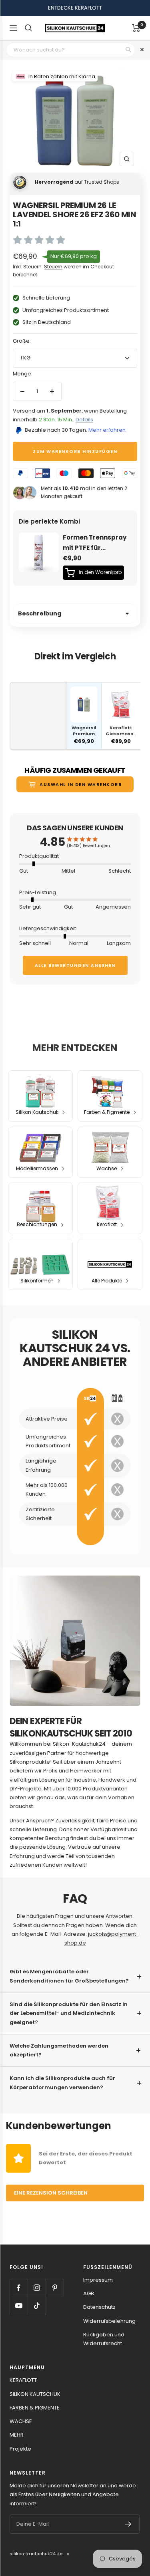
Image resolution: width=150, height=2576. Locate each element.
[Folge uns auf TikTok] (37, 2306)
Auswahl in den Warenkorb (81, 784)
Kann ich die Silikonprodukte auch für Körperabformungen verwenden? (62, 2083)
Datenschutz (99, 2307)
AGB (89, 2293)
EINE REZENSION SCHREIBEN (51, 2193)
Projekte (20, 2449)
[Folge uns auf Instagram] (37, 2288)
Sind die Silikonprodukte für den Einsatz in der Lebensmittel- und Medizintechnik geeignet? (69, 2013)
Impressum (98, 2280)
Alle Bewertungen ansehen (75, 965)
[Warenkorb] (136, 28)
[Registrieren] (128, 2524)
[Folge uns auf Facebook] (19, 2288)
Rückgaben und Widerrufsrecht (104, 2339)
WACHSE (21, 2421)
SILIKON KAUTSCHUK (35, 2394)
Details (84, 420)
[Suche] (28, 28)
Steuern (53, 267)
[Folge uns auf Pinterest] (55, 2288)
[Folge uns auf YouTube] (19, 2306)
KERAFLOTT (23, 2380)
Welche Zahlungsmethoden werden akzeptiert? (59, 2050)
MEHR (17, 2435)
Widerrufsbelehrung (109, 2321)
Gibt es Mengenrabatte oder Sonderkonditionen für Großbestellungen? (69, 1976)
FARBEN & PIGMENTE (35, 2408)
